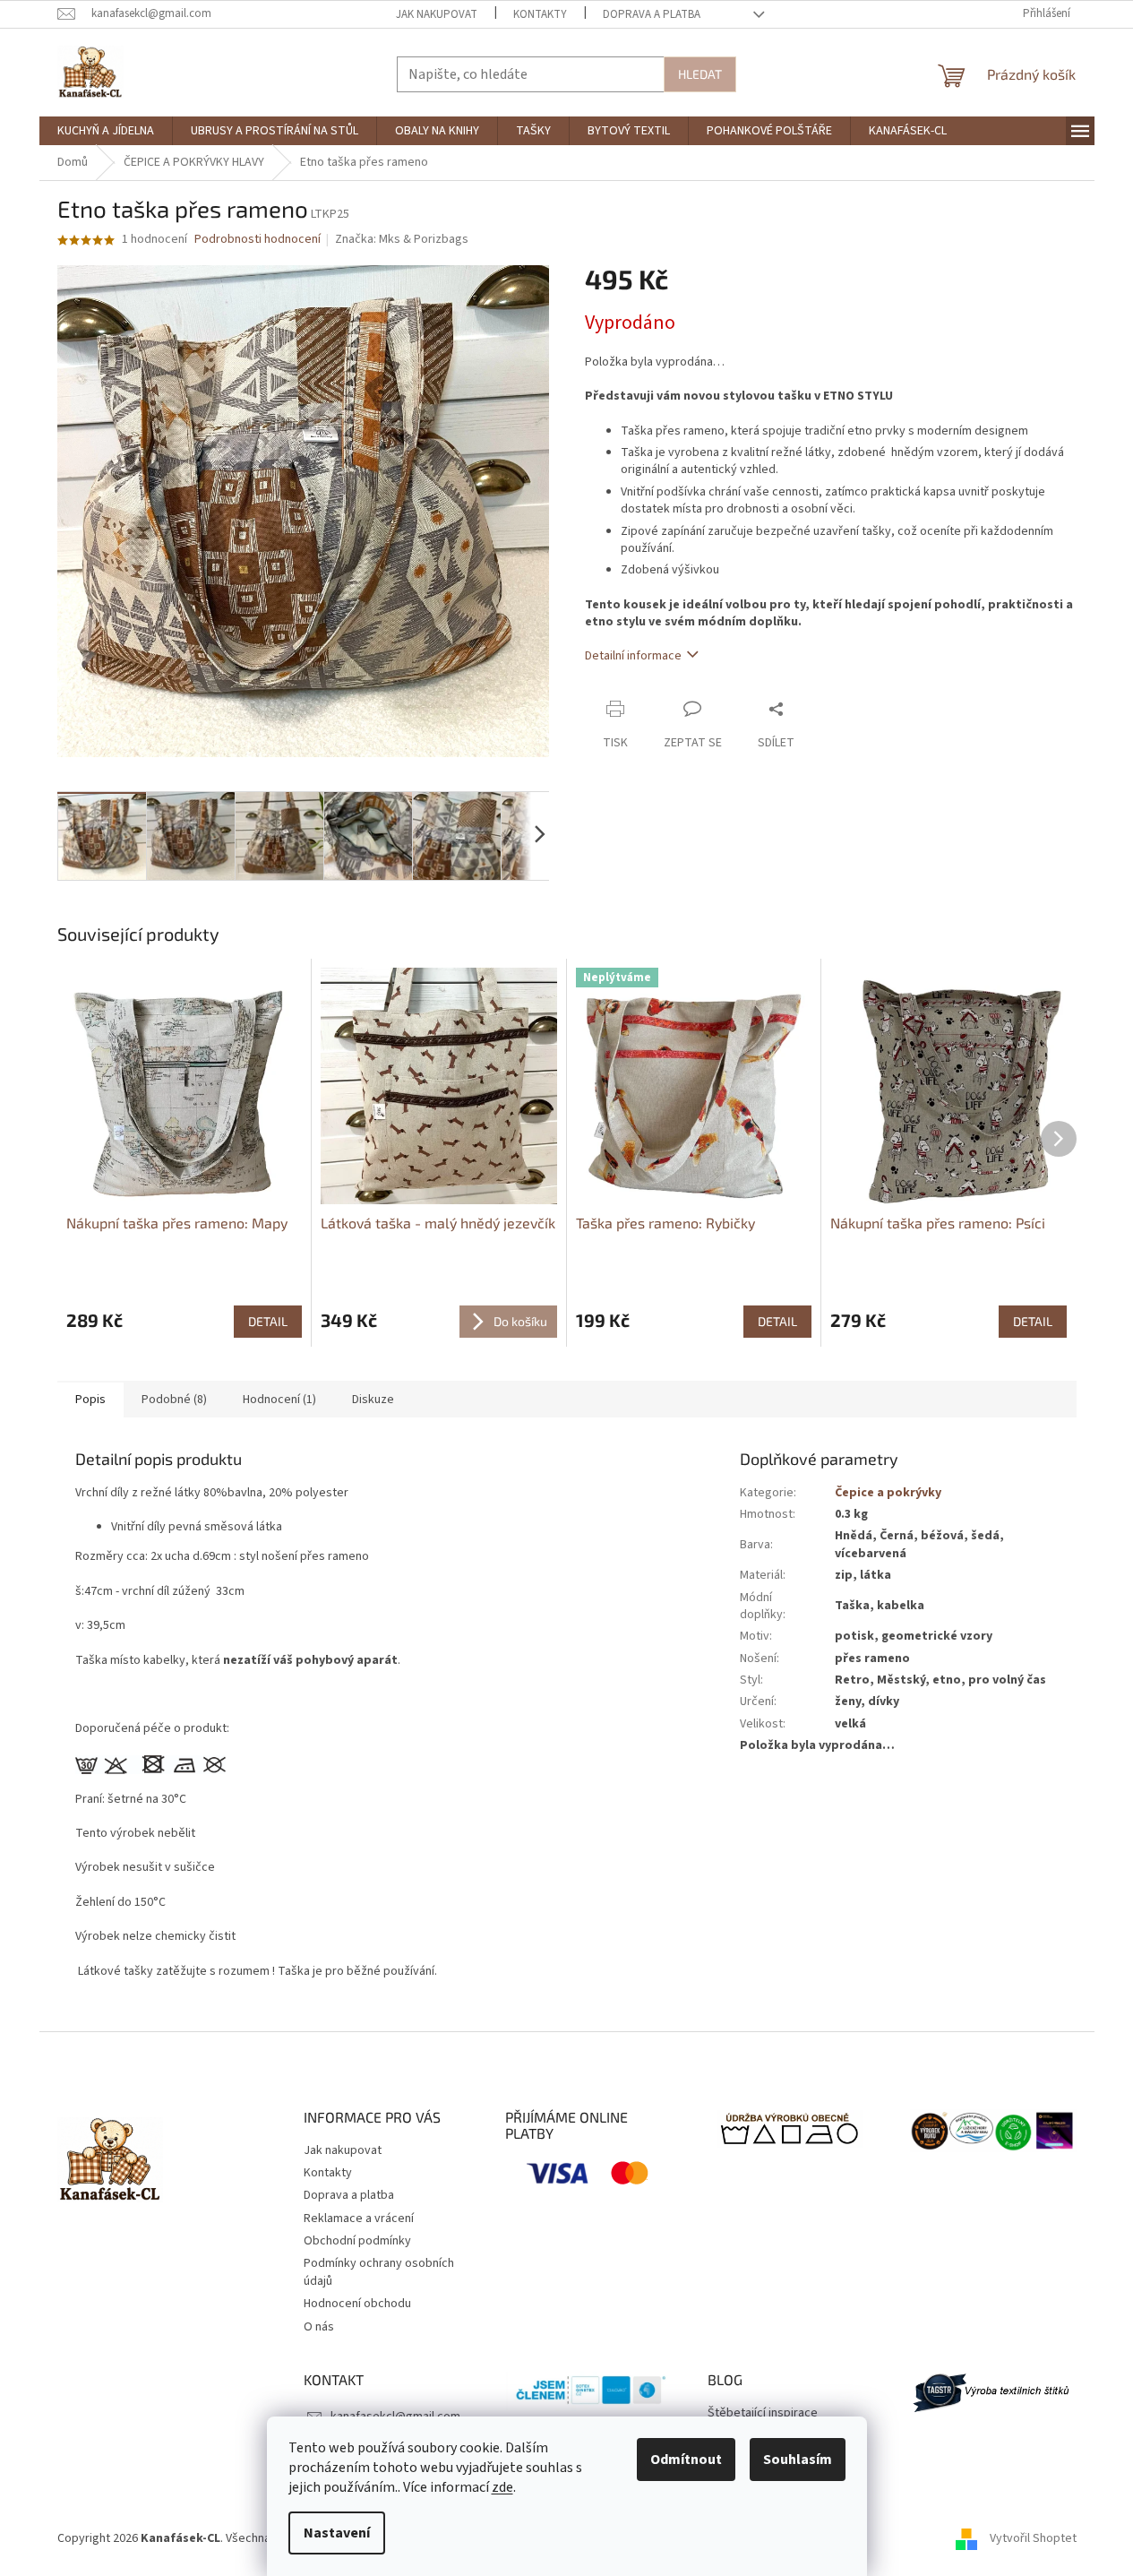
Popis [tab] (90, 1400)
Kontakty (540, 14)
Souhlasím (798, 2460)
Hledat (700, 74)
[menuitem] (106, 131)
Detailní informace (633, 656)
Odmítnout (686, 2460)
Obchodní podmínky (357, 2241)
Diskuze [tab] (373, 1400)
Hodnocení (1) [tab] (279, 1400)
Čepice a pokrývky (888, 1493)
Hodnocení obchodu (357, 2304)
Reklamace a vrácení (359, 2218)
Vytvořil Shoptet (1033, 2538)
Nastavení (337, 2533)
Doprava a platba (652, 14)
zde (502, 2487)
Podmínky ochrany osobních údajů (379, 2272)
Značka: (402, 239)
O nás (319, 2327)
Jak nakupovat (437, 14)
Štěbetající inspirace (763, 2413)
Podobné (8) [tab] (174, 1400)
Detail (268, 1321)
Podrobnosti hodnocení (257, 240)
